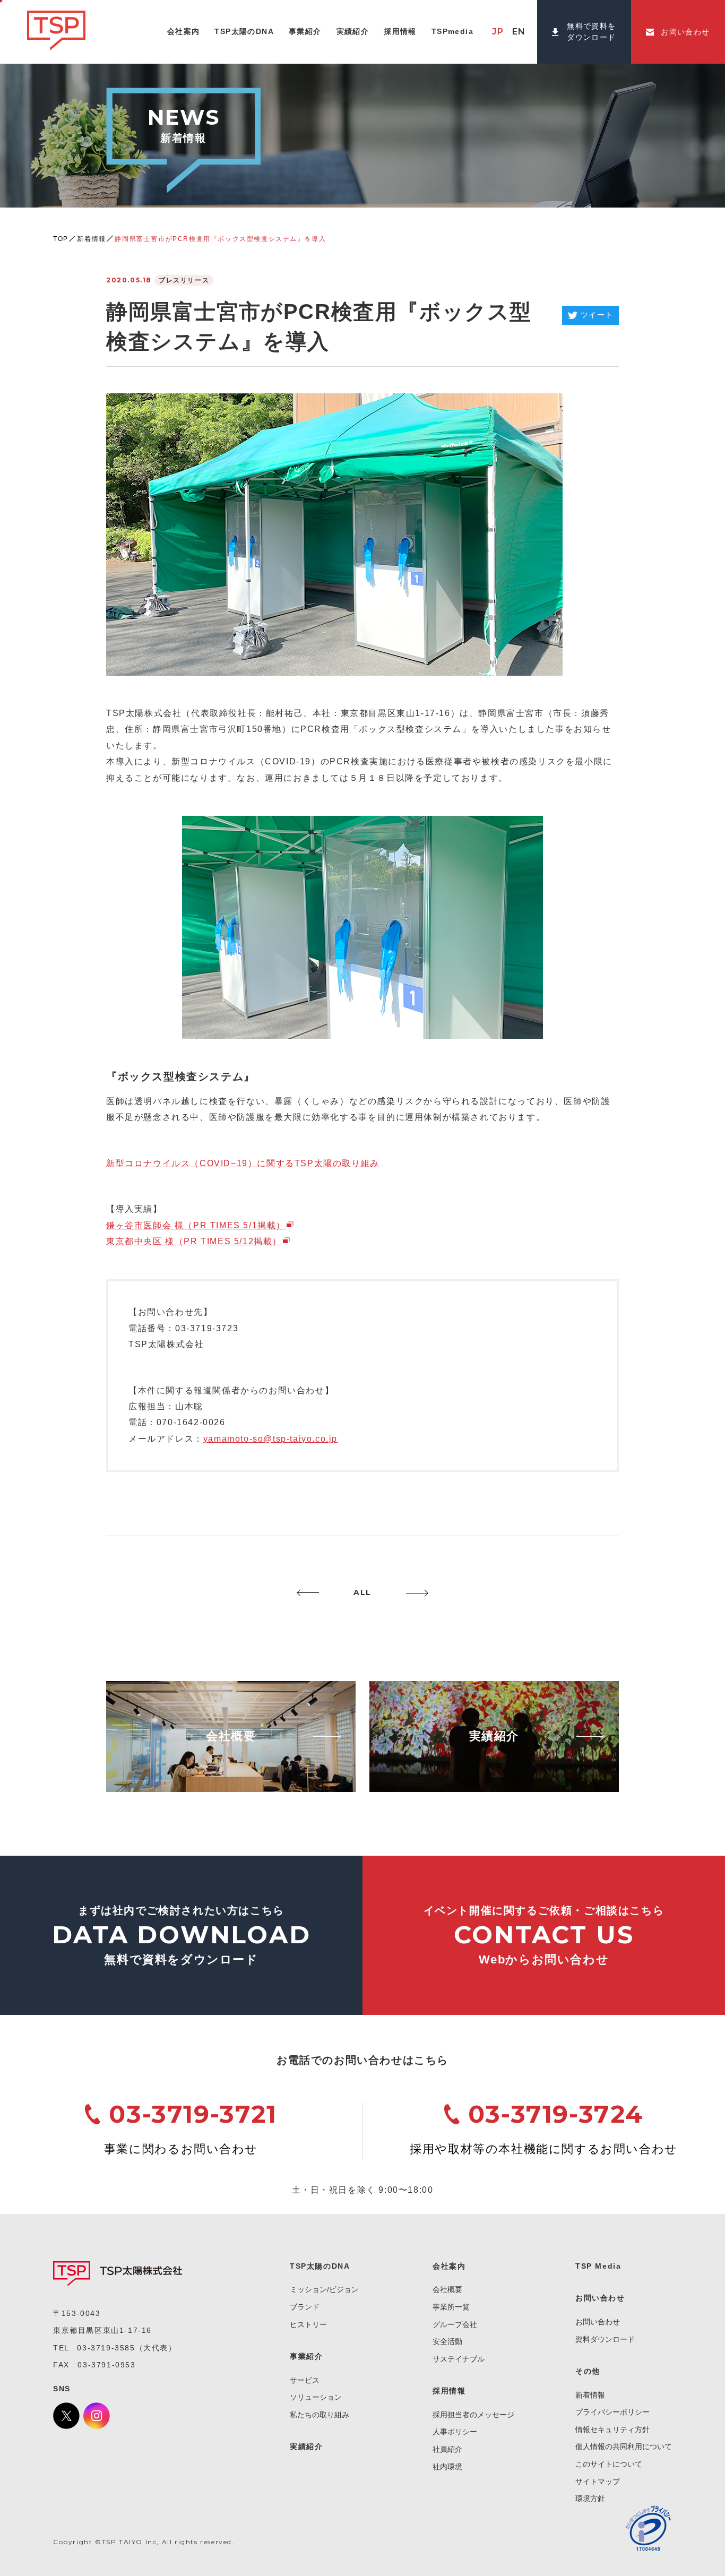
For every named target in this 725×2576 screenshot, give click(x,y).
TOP (61, 239)
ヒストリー (308, 2324)
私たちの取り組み (320, 2415)
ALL (362, 1592)
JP (498, 32)
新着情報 (91, 239)
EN (519, 32)
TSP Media (598, 2266)
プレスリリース (184, 280)
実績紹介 (306, 2446)
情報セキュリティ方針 (612, 2429)
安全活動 (447, 2341)
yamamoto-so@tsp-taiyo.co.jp (270, 1439)
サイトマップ (598, 2482)
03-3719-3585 (106, 2348)
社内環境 (447, 2467)
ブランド (305, 2307)
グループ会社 (455, 2324)
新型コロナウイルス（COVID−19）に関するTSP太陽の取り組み (243, 1163)
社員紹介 (447, 2449)
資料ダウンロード (605, 2339)
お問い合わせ (598, 2322)
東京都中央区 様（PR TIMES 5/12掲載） (194, 1241)
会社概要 (447, 2289)
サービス (305, 2380)
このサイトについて (609, 2464)
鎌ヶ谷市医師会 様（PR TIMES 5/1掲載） (196, 1225)
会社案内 (449, 2266)
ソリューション (316, 2397)
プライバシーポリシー (612, 2412)
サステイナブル (459, 2359)
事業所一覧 (451, 2307)
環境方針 (590, 2499)
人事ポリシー (455, 2432)
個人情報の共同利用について (624, 2446)
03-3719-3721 (193, 2114)
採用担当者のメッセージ (473, 2415)
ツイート (597, 315)
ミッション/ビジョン (324, 2289)
